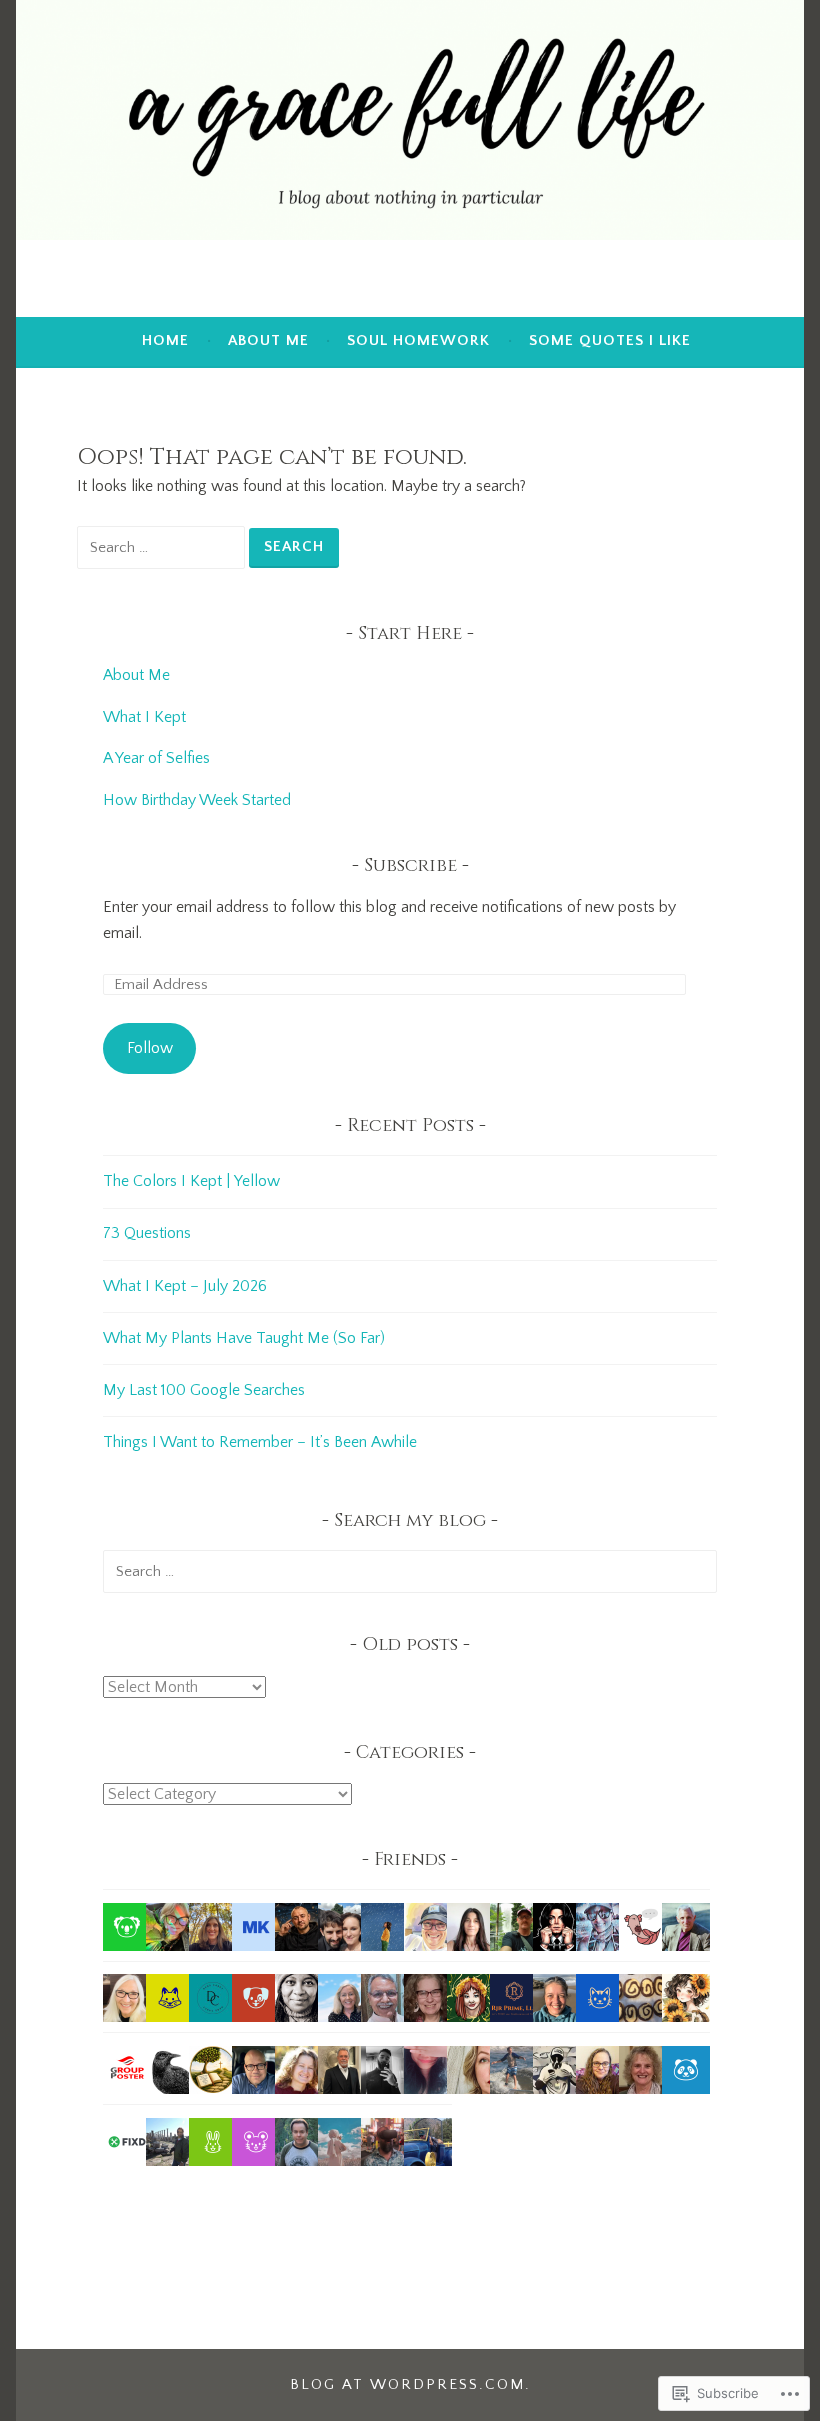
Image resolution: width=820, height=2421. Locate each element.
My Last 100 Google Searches (204, 1390)
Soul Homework (418, 340)
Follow (150, 1048)
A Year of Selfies (156, 758)
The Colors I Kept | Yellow (191, 1181)
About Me (138, 675)
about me (268, 340)
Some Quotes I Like (610, 340)
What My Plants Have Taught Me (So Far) (244, 1338)
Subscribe (410, 865)
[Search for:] (163, 547)
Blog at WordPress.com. (410, 2384)
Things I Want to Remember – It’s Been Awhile (260, 1442)
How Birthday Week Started (197, 800)
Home (165, 340)
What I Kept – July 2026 (185, 1286)
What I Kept (144, 717)
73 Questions (147, 1233)
